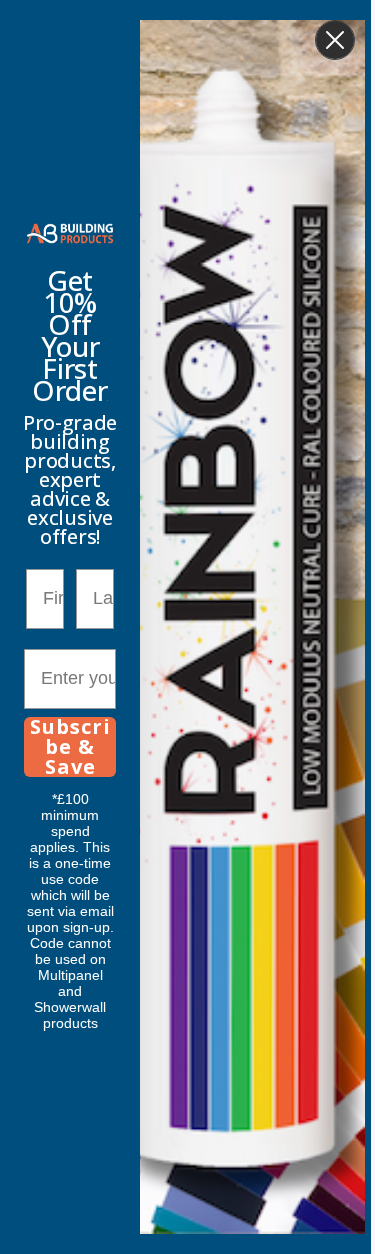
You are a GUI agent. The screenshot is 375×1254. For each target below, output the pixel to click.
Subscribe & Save (70, 747)
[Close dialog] (335, 40)
